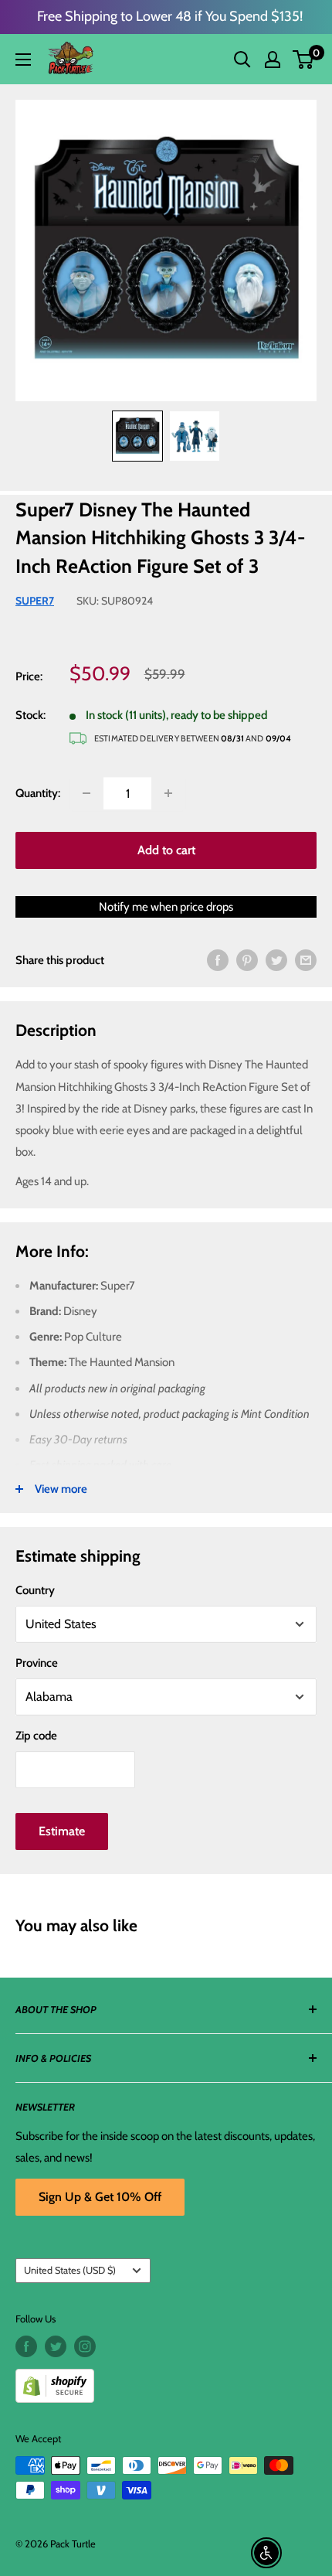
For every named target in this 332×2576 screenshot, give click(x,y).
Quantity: (38, 793)
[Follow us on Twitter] (56, 2346)
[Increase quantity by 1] (168, 793)
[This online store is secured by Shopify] (166, 2380)
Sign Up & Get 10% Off (100, 2197)
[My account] (273, 60)
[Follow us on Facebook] (26, 2346)
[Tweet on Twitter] (276, 960)
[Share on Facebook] (218, 960)
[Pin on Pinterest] (247, 960)
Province (37, 1663)
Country (35, 1590)
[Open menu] (23, 60)
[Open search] (242, 60)
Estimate (62, 1831)
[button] (303, 60)
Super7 (35, 601)
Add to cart (166, 850)
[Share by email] (306, 960)
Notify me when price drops (166, 907)
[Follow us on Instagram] (85, 2346)
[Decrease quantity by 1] (86, 793)
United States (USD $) (70, 2270)
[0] (304, 60)
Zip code (36, 1736)
